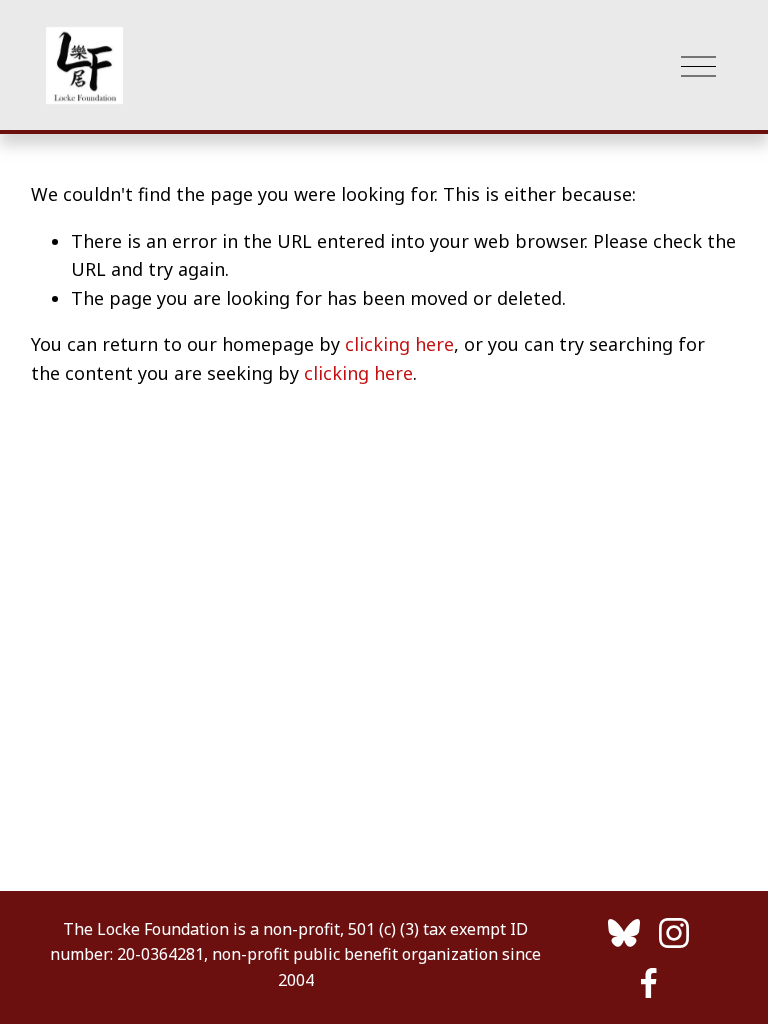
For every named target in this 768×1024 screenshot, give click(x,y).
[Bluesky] (624, 933)
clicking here (399, 344)
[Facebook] (649, 983)
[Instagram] (674, 933)
